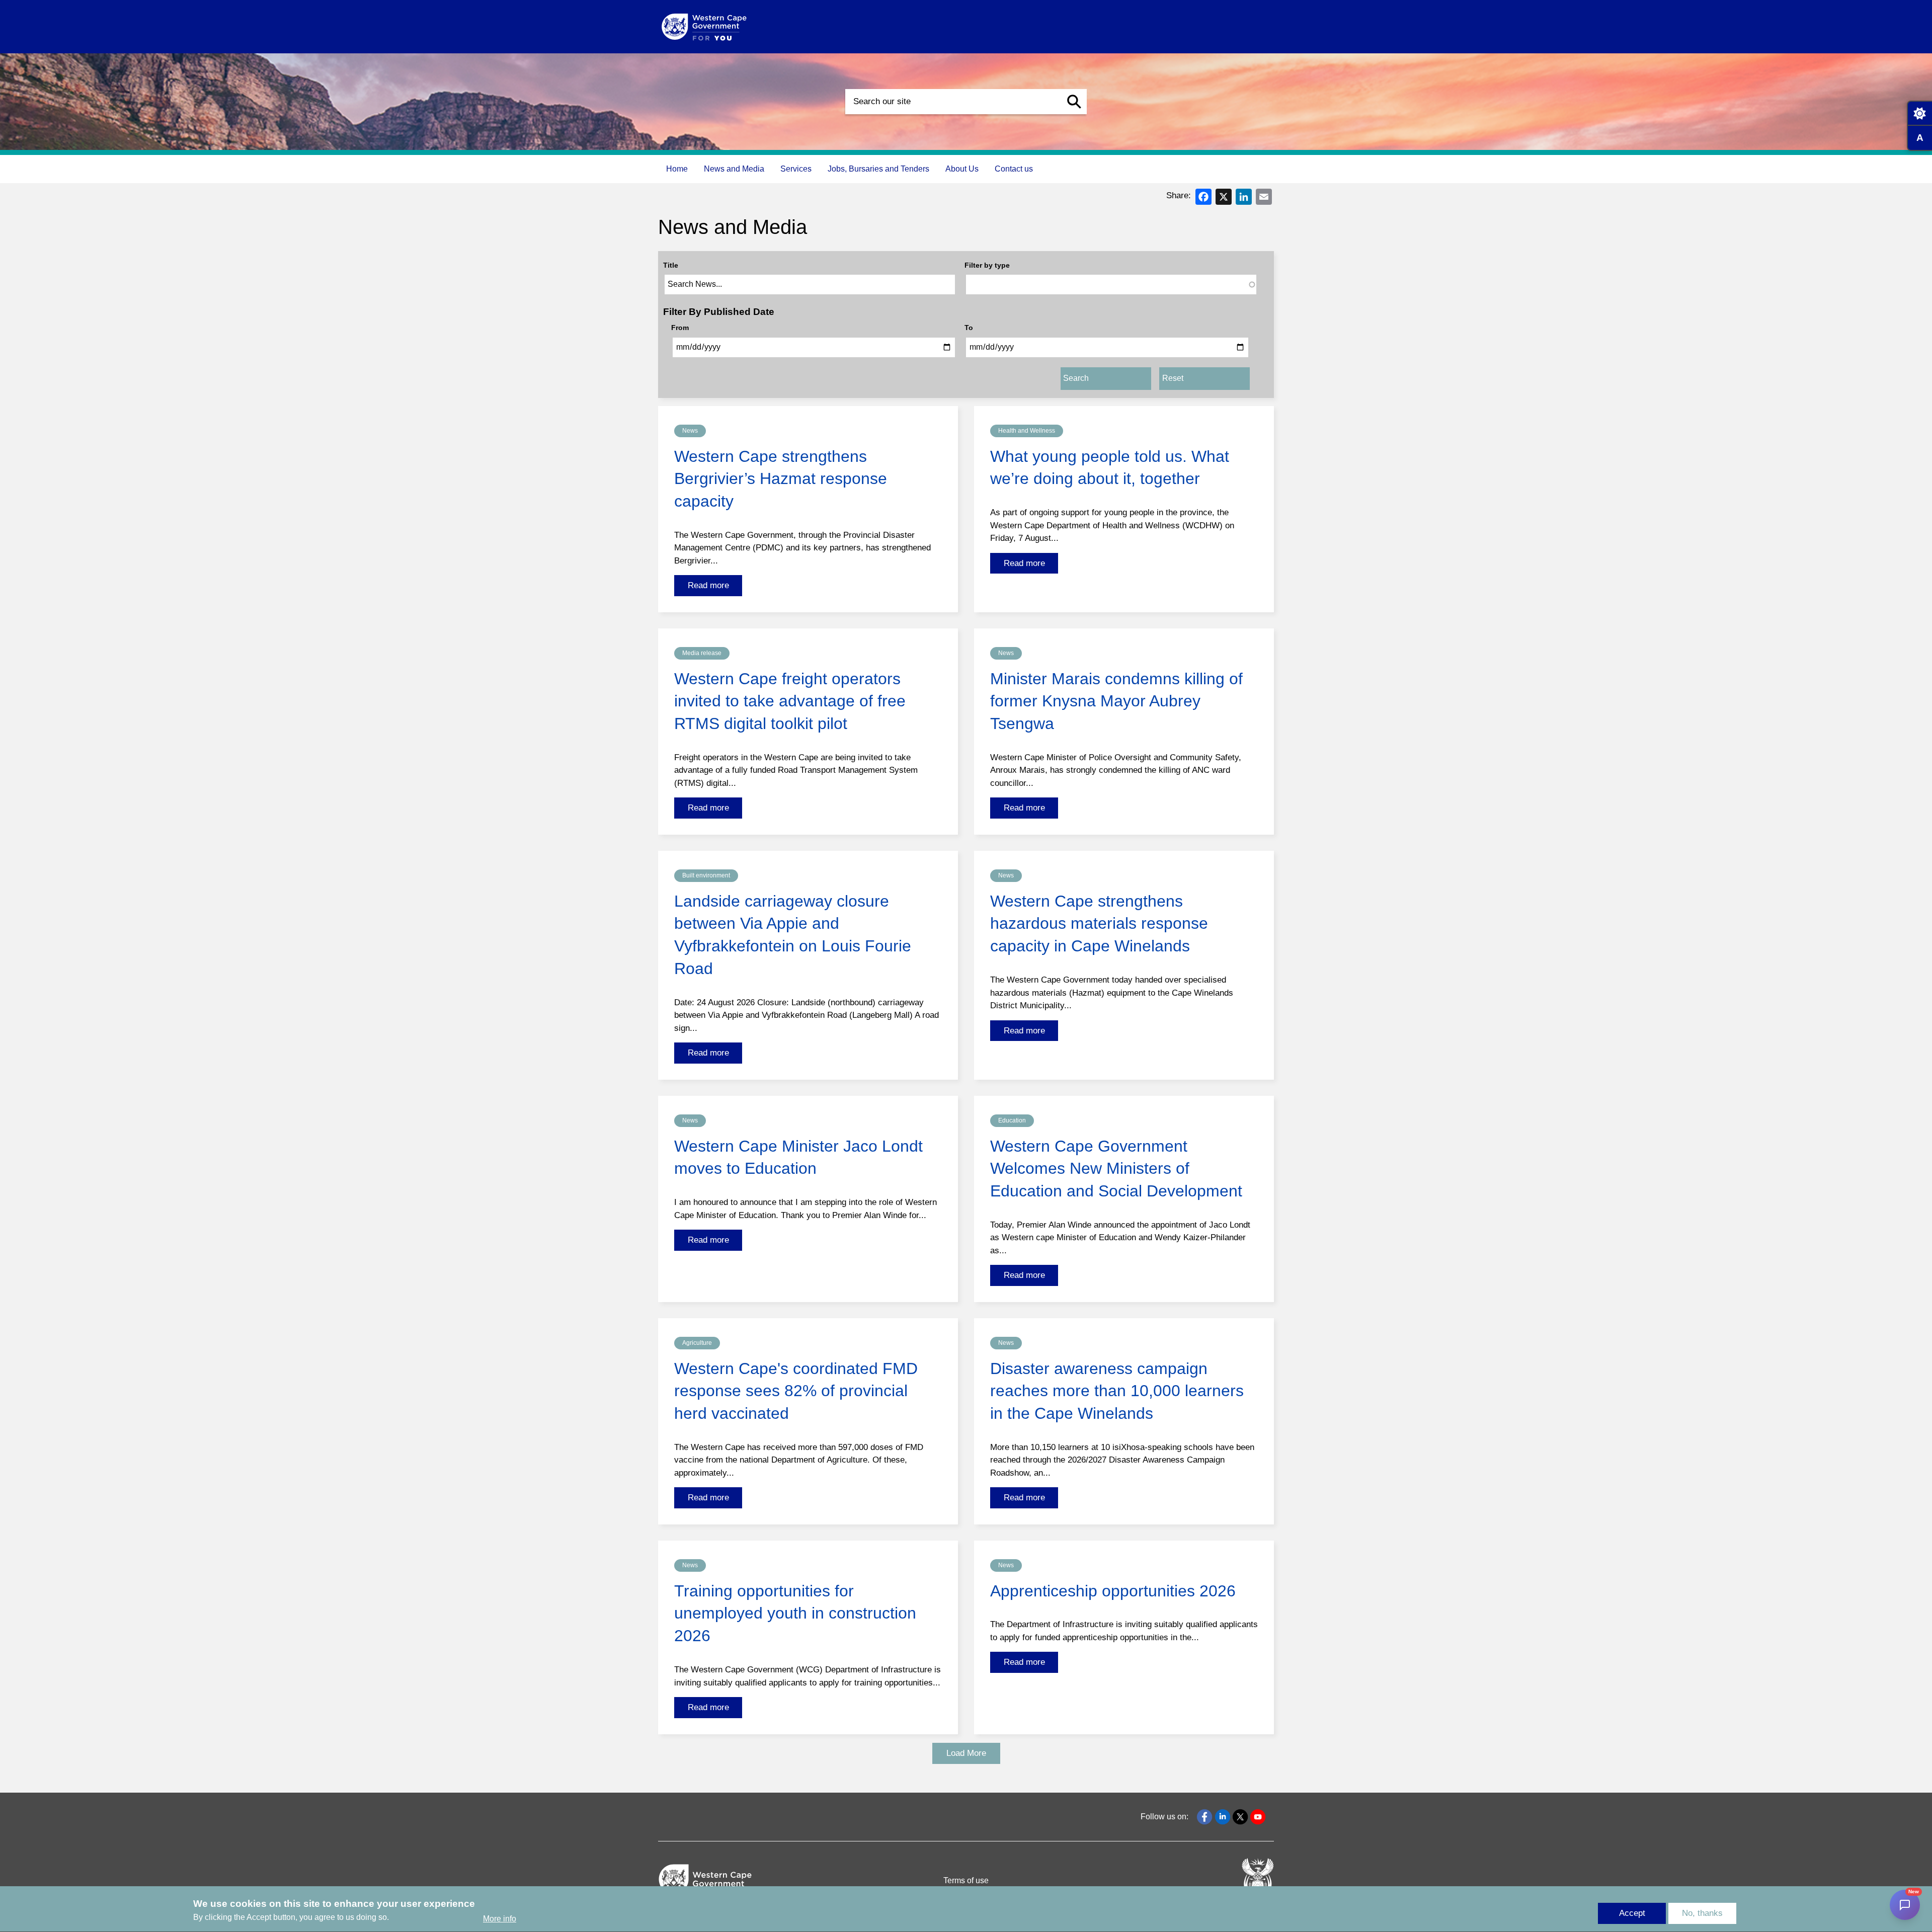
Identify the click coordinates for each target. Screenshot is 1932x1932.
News (690, 431)
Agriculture (697, 1343)
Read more (708, 585)
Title (671, 265)
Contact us (1014, 169)
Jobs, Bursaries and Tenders (878, 169)
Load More (966, 1753)
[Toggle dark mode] (1919, 113)
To (969, 328)
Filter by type (987, 265)
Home (677, 169)
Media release (702, 653)
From (680, 328)
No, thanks (1702, 1913)
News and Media (734, 169)
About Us (962, 169)
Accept (1632, 1913)
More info (500, 1919)
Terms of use (966, 1880)
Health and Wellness (1027, 431)
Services (796, 169)
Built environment (706, 875)
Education (1012, 1120)
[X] (1224, 196)
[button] (1074, 102)
